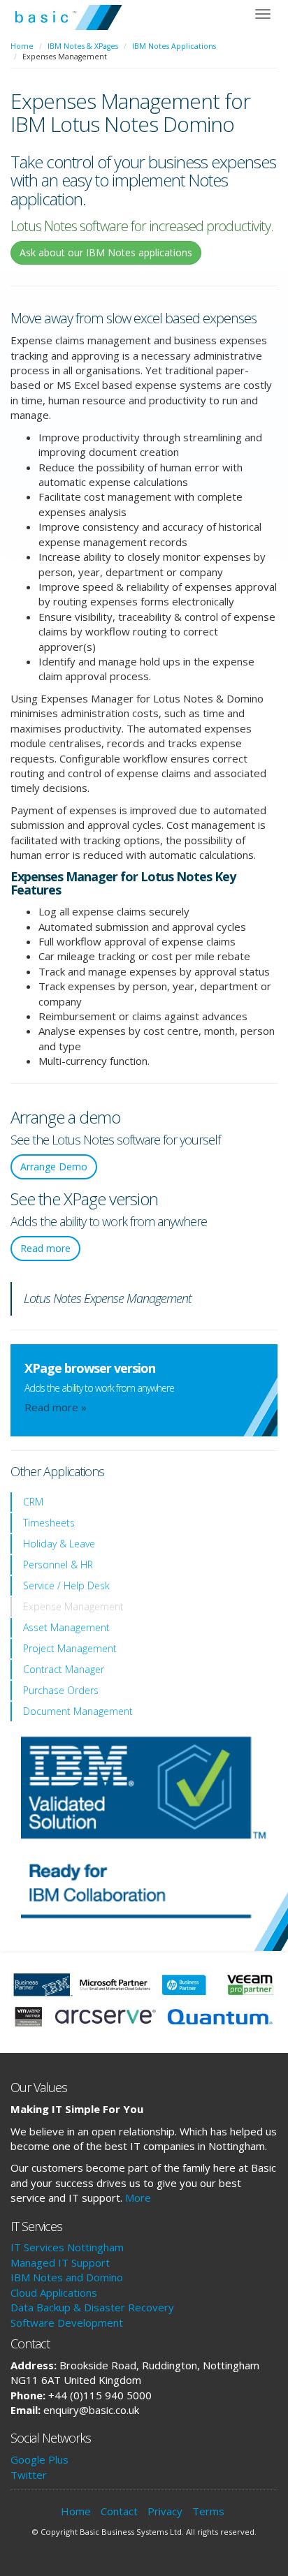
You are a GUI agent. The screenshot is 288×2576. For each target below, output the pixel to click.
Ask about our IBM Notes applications (106, 252)
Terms (208, 2511)
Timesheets (49, 1523)
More (138, 2198)
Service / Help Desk (66, 1585)
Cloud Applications (54, 2292)
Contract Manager (64, 1669)
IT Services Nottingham (67, 2247)
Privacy (165, 2511)
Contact (119, 2511)
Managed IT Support (60, 2262)
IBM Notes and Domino (67, 2277)
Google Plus (39, 2459)
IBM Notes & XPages (83, 46)
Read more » (56, 1407)
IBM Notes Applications (174, 46)
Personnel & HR (58, 1565)
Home (22, 46)
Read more (45, 1248)
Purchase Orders (61, 1690)
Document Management (78, 1711)
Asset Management (66, 1627)
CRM (33, 1502)
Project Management (70, 1648)
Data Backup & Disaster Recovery (92, 2307)
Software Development (67, 2323)
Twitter (29, 2475)
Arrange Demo (54, 1166)
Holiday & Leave (59, 1544)
